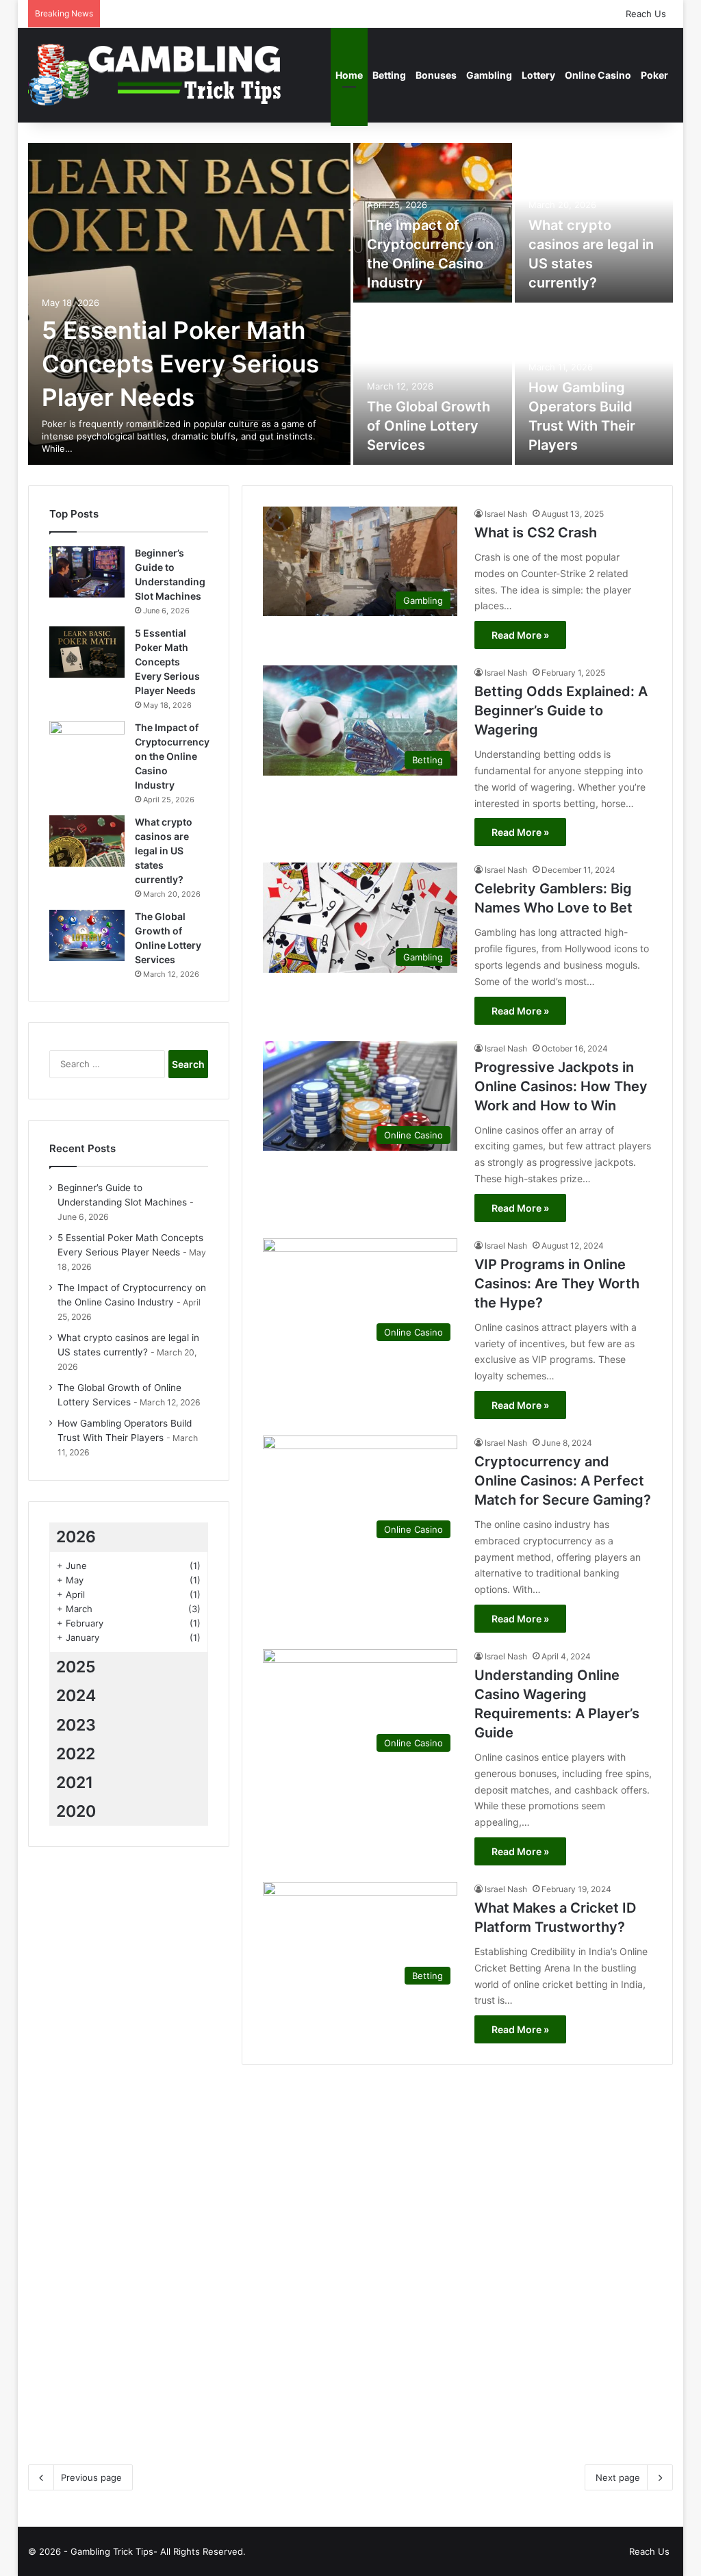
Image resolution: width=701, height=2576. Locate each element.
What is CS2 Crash (536, 533)
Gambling (489, 75)
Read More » (520, 635)
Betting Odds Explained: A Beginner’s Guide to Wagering (561, 711)
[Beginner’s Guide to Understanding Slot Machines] (87, 572)
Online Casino (598, 75)
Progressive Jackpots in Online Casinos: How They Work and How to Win (561, 1086)
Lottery (538, 75)
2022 (76, 1754)
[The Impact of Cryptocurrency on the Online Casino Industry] (87, 747)
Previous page (91, 2477)
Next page (618, 2477)
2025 (76, 1667)
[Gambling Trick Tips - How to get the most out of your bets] (157, 75)
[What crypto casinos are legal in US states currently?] (87, 841)
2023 (76, 1725)
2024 (76, 1696)
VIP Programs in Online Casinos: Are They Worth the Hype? (557, 1284)
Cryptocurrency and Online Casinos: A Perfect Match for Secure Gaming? (563, 1481)
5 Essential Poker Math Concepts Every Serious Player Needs (180, 364)
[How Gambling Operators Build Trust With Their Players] (570, 2292)
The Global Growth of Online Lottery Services (429, 426)
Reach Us (646, 14)
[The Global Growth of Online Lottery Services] (433, 385)
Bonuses (436, 75)
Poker (654, 75)
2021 (75, 1783)
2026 (76, 1537)
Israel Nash (506, 514)
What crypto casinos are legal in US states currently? (164, 851)
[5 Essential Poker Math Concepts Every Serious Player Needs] (189, 304)
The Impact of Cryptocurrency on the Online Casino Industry (172, 756)
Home (349, 75)
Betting (389, 75)
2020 (76, 1811)
